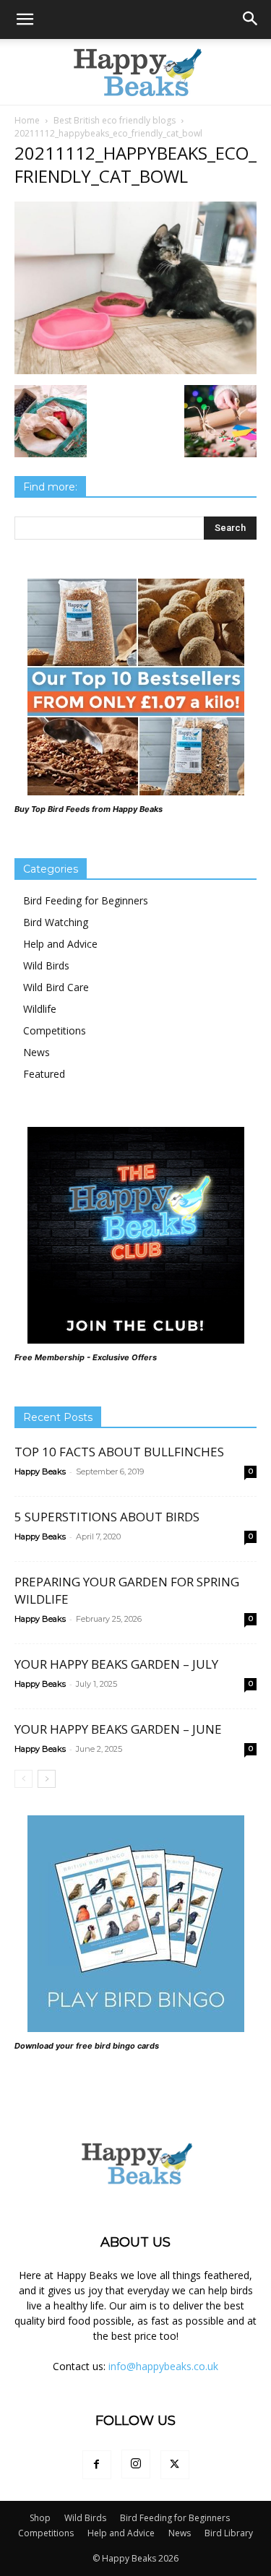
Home (27, 120)
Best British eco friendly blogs (115, 120)
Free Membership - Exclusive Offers (86, 1357)
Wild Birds (46, 965)
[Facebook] (97, 2465)
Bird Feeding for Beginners (86, 900)
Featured (44, 1074)
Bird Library (229, 2533)
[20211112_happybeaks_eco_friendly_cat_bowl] (135, 370)
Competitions (55, 1030)
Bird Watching (56, 922)
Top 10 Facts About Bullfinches (119, 1452)
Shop (40, 2518)
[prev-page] (23, 1779)
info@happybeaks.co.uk (163, 2366)
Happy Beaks (40, 1471)
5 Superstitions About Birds (107, 1517)
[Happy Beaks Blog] (136, 72)
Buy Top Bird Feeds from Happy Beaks (89, 809)
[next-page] (47, 1779)
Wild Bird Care (56, 987)
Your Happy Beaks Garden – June (118, 1729)
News (36, 1052)
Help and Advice (60, 944)
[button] (25, 20)
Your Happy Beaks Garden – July (116, 1664)
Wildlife (40, 1009)
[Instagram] (136, 2464)
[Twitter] (175, 2465)
